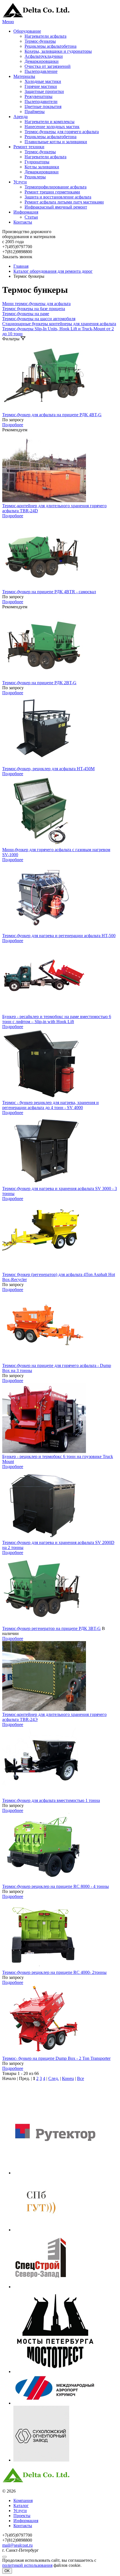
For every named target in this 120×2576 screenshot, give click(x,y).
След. (54, 2078)
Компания (23, 2500)
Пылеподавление (41, 71)
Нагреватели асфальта (45, 36)
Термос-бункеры (40, 41)
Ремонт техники (29, 147)
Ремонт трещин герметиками (52, 192)
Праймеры (35, 112)
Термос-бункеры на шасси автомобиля (39, 319)
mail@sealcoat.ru (17, 2545)
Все (81, 2078)
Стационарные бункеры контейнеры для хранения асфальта (59, 324)
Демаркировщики (42, 61)
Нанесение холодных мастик (52, 127)
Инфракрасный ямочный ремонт (56, 207)
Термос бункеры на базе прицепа (34, 309)
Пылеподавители (41, 101)
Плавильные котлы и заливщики (56, 142)
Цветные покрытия (43, 106)
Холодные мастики (43, 81)
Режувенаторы (39, 96)
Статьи (31, 217)
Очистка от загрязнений (48, 66)
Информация (26, 212)
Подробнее (13, 425)
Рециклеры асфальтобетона (51, 46)
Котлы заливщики (42, 167)
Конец (68, 2078)
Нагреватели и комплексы (50, 122)
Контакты (23, 222)
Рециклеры (35, 177)
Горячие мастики (41, 86)
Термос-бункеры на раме (26, 314)
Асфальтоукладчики (44, 56)
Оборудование (27, 31)
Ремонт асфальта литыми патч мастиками (64, 202)
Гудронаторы (37, 162)
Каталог (21, 2506)
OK (7, 2571)
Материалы (24, 76)
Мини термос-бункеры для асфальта (36, 304)
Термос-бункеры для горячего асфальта (62, 132)
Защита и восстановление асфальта (58, 197)
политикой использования (27, 2565)
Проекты (22, 2516)
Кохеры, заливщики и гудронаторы (58, 51)
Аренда (21, 117)
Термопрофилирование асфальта (56, 187)
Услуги (20, 182)
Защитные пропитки (44, 91)
